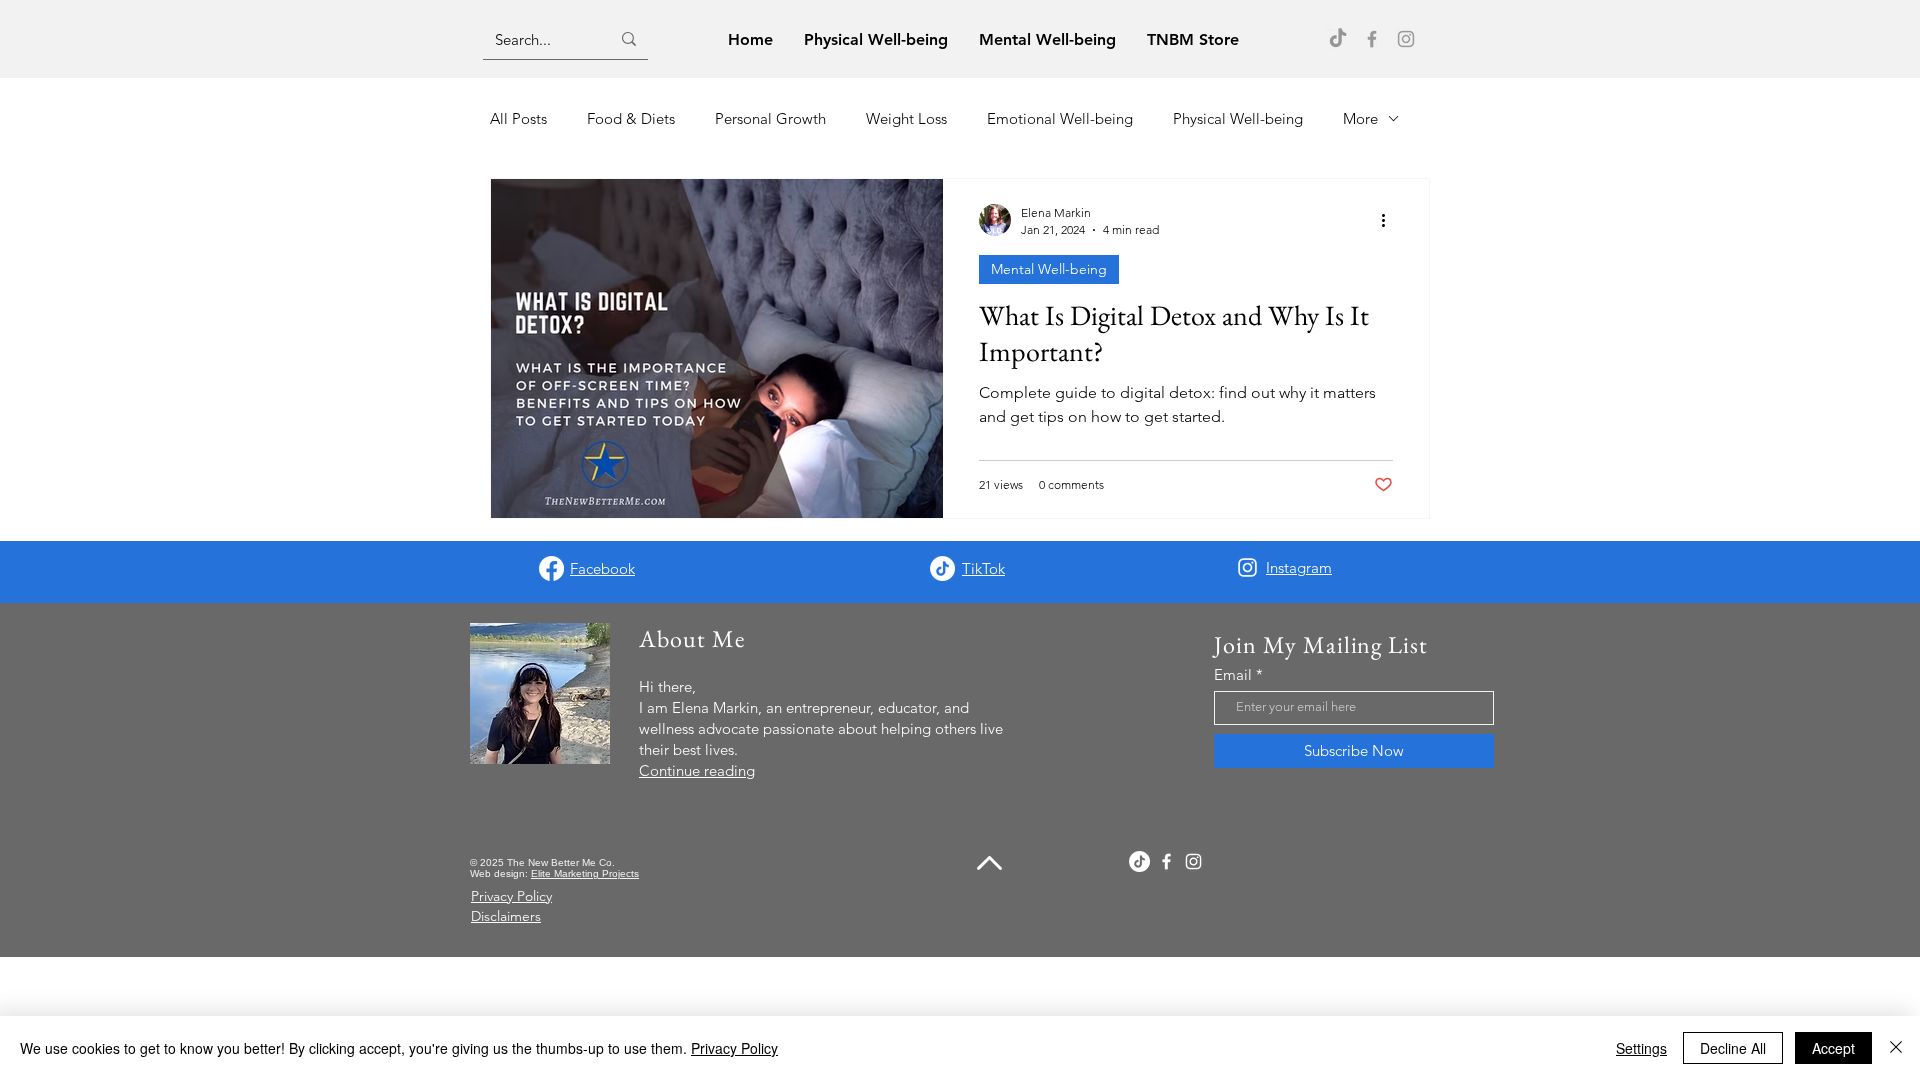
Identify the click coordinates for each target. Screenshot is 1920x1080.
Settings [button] (1641, 1048)
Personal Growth (770, 118)
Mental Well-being (1049, 269)
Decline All (1733, 1048)
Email (1233, 674)
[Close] (1896, 1048)
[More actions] (1390, 220)
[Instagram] (1406, 39)
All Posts (518, 118)
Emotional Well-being (1060, 118)
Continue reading (697, 770)
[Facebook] (1372, 39)
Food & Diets (631, 118)
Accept (1833, 1048)
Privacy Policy (734, 1048)
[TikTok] (1338, 39)
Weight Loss (906, 118)
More (1360, 118)
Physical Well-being (1238, 118)
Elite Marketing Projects (585, 873)
